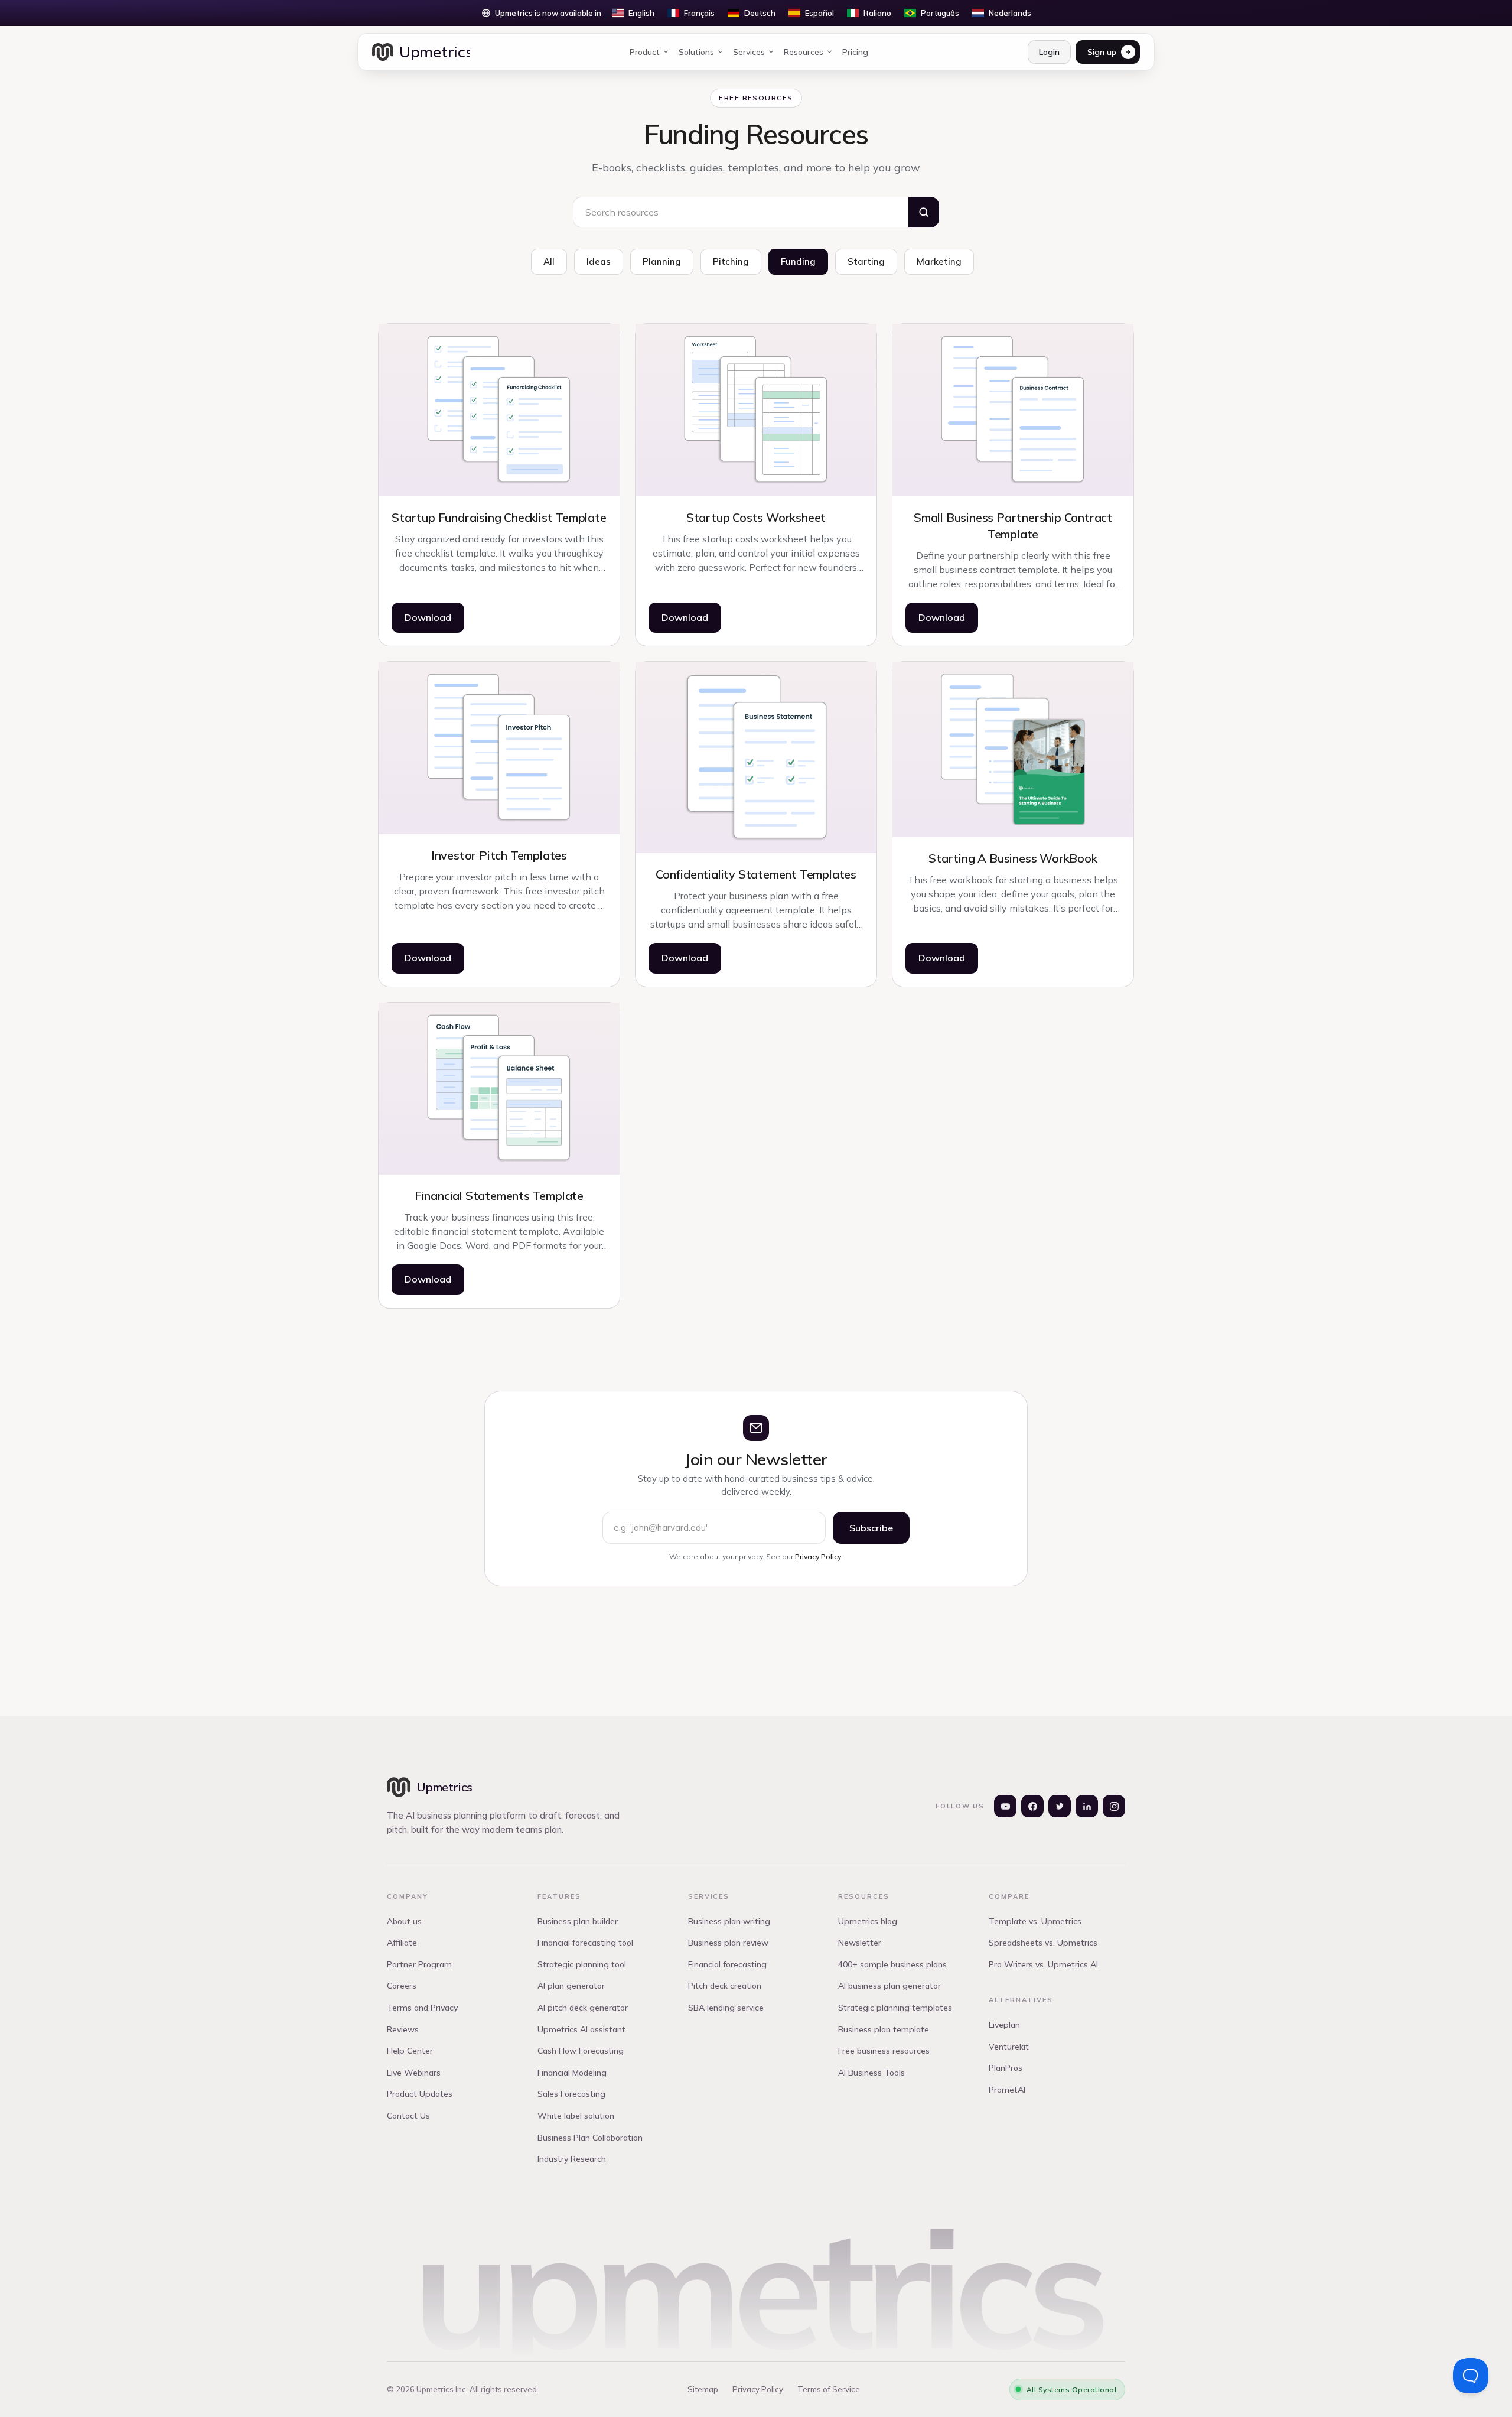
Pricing (855, 52)
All (549, 261)
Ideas (599, 261)
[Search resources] (924, 212)
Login (1049, 52)
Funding (798, 261)
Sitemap (703, 2389)
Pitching (731, 261)
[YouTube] (1005, 1806)
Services (749, 52)
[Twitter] (1060, 1806)
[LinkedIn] (1087, 1806)
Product (645, 52)
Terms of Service (829, 2389)
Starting (866, 261)
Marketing (939, 261)
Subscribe (871, 1528)
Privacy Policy (818, 1556)
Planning (662, 261)
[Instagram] (1114, 1806)
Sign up (1102, 52)
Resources (804, 52)
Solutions (696, 52)
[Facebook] (1032, 1806)
